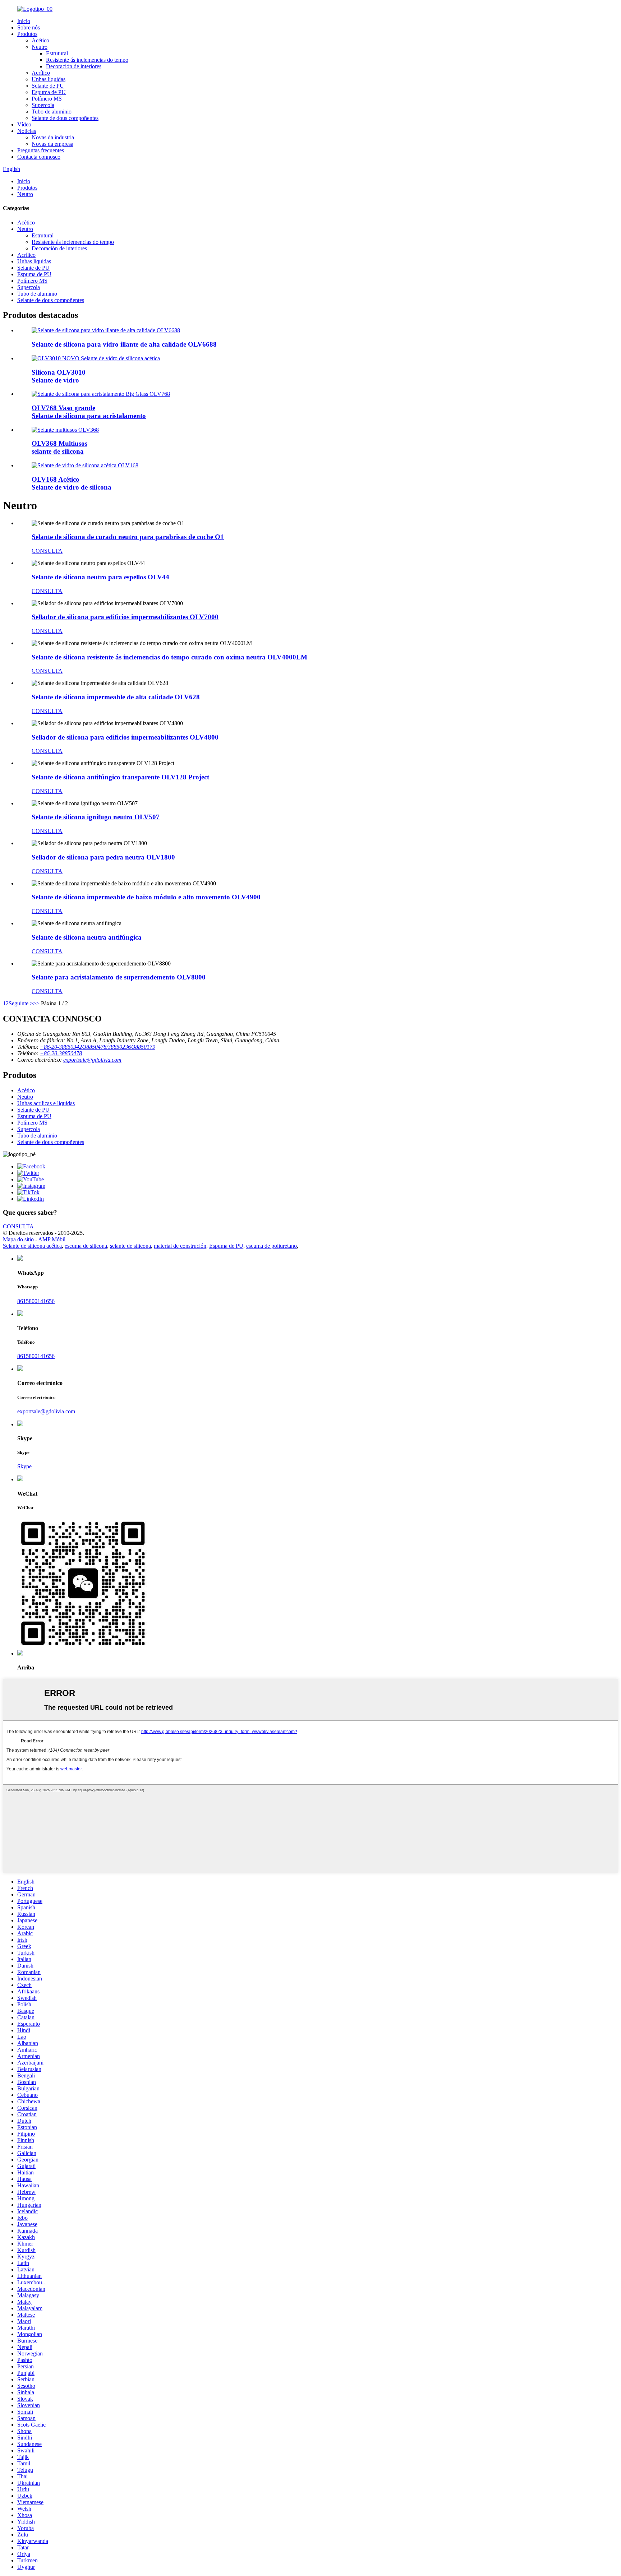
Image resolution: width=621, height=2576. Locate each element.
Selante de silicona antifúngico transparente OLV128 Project (120, 777)
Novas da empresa (52, 144)
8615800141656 (36, 1301)
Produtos (27, 34)
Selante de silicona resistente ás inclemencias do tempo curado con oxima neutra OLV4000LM (169, 657)
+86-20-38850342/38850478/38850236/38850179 (98, 1047)
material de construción (180, 1246)
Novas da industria (53, 137)
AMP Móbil (52, 1239)
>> (36, 1003)
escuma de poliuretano (272, 1246)
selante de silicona (130, 1246)
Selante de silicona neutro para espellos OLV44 (100, 577)
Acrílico (41, 73)
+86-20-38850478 (61, 1053)
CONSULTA (47, 551)
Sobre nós (29, 27)
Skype (24, 1466)
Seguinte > (21, 1003)
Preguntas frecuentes (41, 150)
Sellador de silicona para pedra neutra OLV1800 (103, 857)
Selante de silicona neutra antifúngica (87, 937)
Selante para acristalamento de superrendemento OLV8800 (119, 977)
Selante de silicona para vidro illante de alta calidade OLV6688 (124, 344)
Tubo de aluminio (52, 112)
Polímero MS (47, 99)
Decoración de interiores (74, 66)
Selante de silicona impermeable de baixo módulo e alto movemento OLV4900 (146, 897)
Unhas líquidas (49, 79)
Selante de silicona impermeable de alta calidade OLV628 (116, 697)
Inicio (24, 21)
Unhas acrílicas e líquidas (46, 1103)
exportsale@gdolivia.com (92, 1060)
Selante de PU (48, 86)
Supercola (43, 105)
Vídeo (24, 124)
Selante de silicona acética (32, 1246)
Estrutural (57, 53)
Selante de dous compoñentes (65, 118)
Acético (40, 40)
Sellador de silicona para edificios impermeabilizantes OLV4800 (125, 737)
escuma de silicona (86, 1246)
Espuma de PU (49, 92)
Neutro (40, 47)
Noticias (27, 131)
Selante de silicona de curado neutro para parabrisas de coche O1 (128, 537)
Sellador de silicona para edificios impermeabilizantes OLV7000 (125, 617)
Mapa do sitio (18, 1239)
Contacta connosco (39, 157)
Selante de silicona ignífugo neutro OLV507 (96, 817)
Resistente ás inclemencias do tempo (87, 60)
